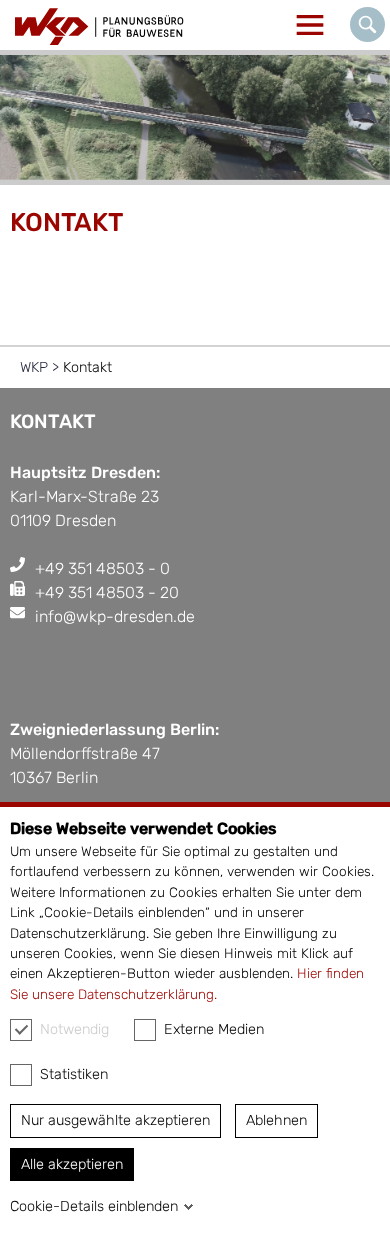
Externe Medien (214, 1029)
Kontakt (87, 367)
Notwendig (74, 1029)
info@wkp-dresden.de (115, 616)
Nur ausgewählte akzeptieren (115, 1120)
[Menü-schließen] (310, 25)
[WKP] (100, 26)
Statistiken (74, 1074)
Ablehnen (276, 1120)
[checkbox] (21, 1030)
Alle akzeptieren (72, 1164)
